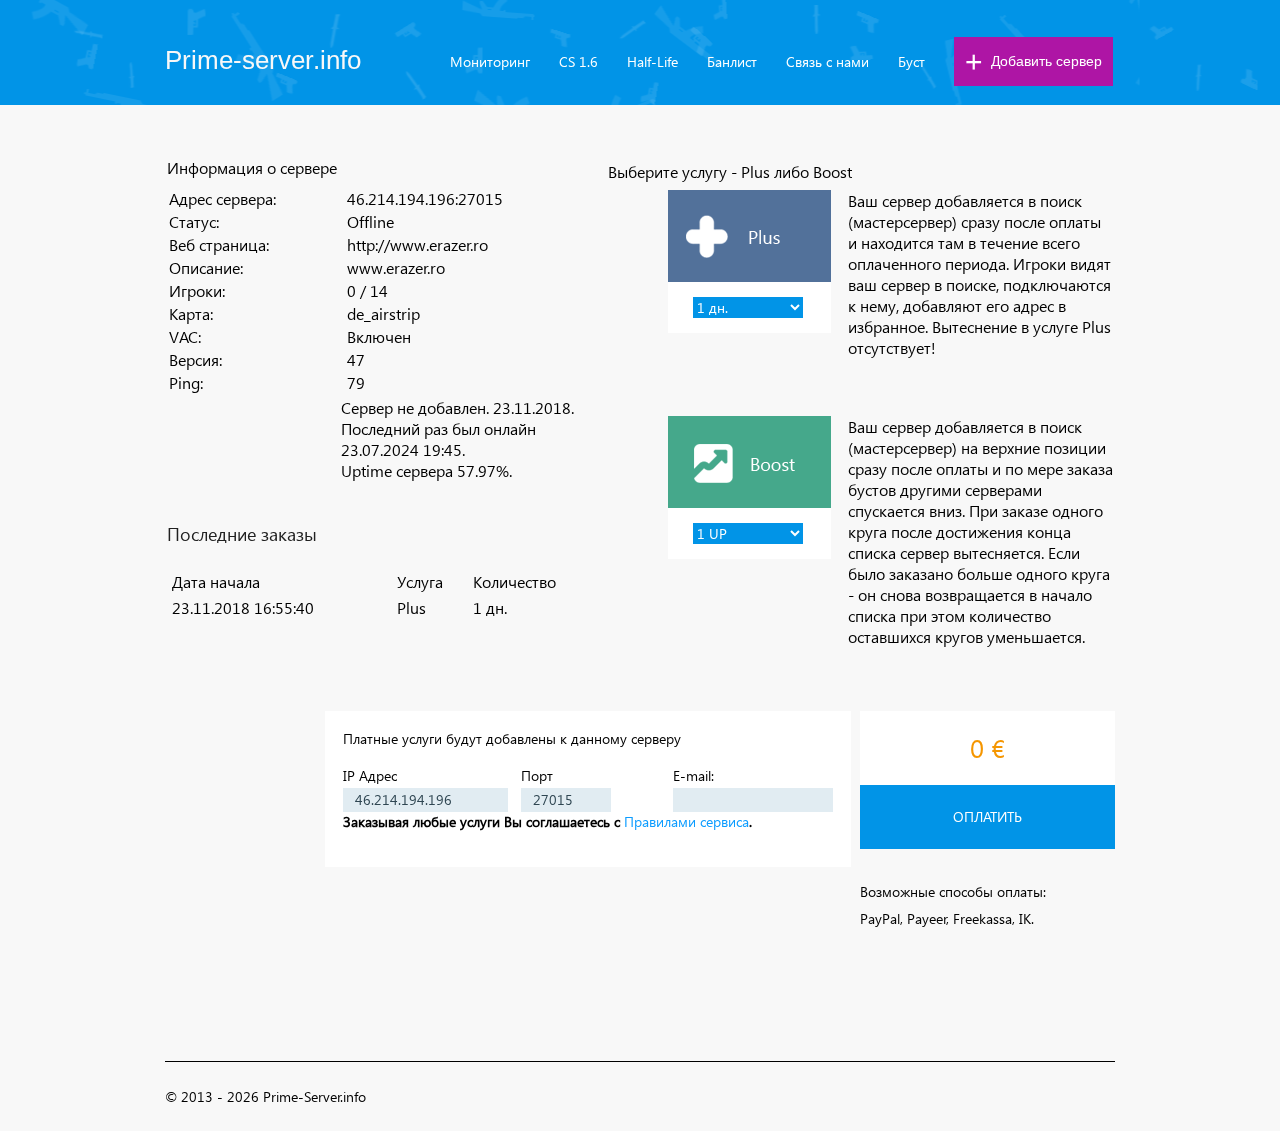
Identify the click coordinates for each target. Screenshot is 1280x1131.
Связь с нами (827, 61)
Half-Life (652, 61)
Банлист (732, 61)
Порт (537, 775)
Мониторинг (490, 61)
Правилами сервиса (686, 821)
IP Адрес (370, 775)
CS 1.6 (578, 61)
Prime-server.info (263, 60)
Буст (911, 61)
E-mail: (693, 775)
